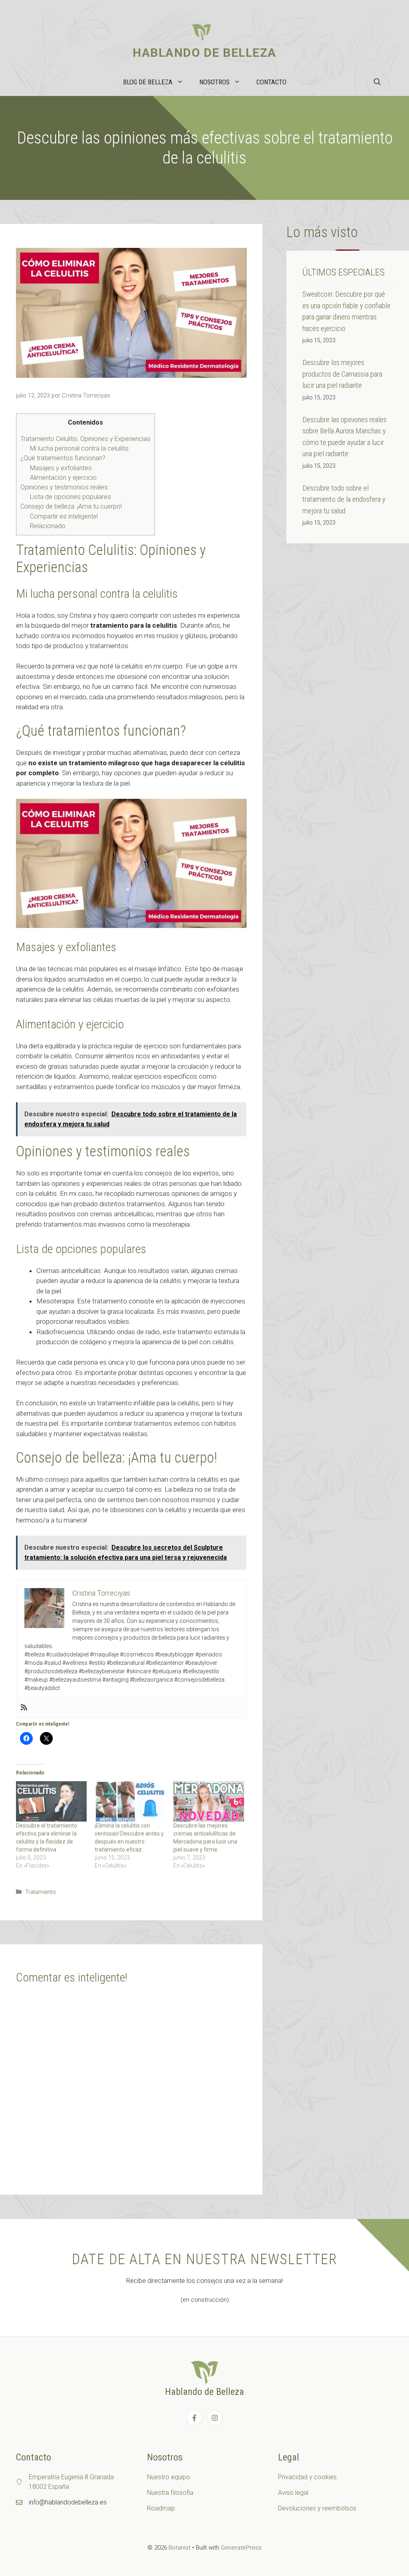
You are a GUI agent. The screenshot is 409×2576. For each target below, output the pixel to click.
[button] (377, 82)
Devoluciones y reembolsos (317, 2508)
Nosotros (214, 82)
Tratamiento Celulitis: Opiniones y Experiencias (85, 439)
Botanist (180, 2548)
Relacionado (48, 526)
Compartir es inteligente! (64, 516)
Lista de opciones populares (70, 497)
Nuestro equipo (169, 2477)
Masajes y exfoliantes (61, 468)
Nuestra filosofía (170, 2493)
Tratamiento (41, 1892)
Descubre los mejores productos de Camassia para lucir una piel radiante (342, 374)
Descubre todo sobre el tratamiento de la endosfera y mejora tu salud (344, 499)
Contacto (271, 82)
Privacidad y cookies (307, 2477)
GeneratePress (241, 2548)
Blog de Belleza (148, 82)
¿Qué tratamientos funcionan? (63, 458)
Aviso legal (293, 2493)
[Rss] (24, 1708)
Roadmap (161, 2508)
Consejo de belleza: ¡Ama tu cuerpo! (71, 506)
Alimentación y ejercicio (63, 478)
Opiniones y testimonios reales (64, 487)
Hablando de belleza (204, 53)
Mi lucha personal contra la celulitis (79, 448)
